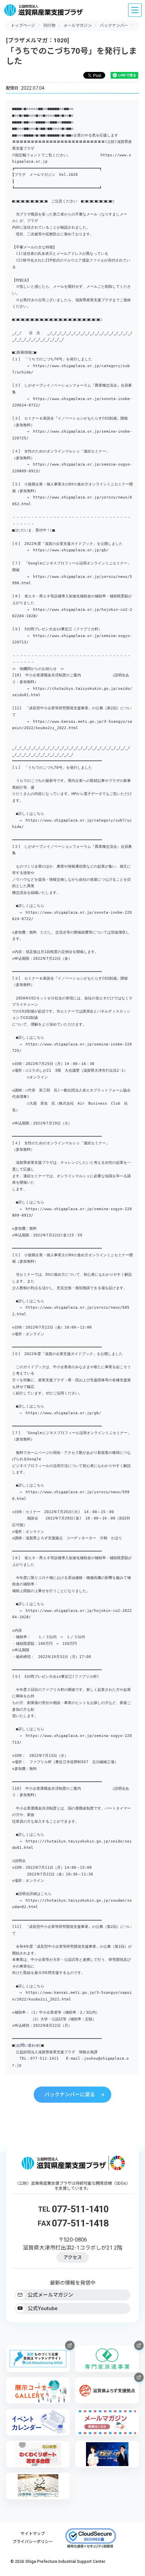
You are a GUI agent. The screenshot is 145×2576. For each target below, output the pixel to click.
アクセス (73, 2257)
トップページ (23, 26)
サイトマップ (33, 2534)
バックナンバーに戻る (70, 2095)
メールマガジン (78, 26)
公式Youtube (43, 2308)
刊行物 (49, 26)
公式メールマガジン (50, 2295)
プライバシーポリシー (33, 2542)
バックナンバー (114, 26)
